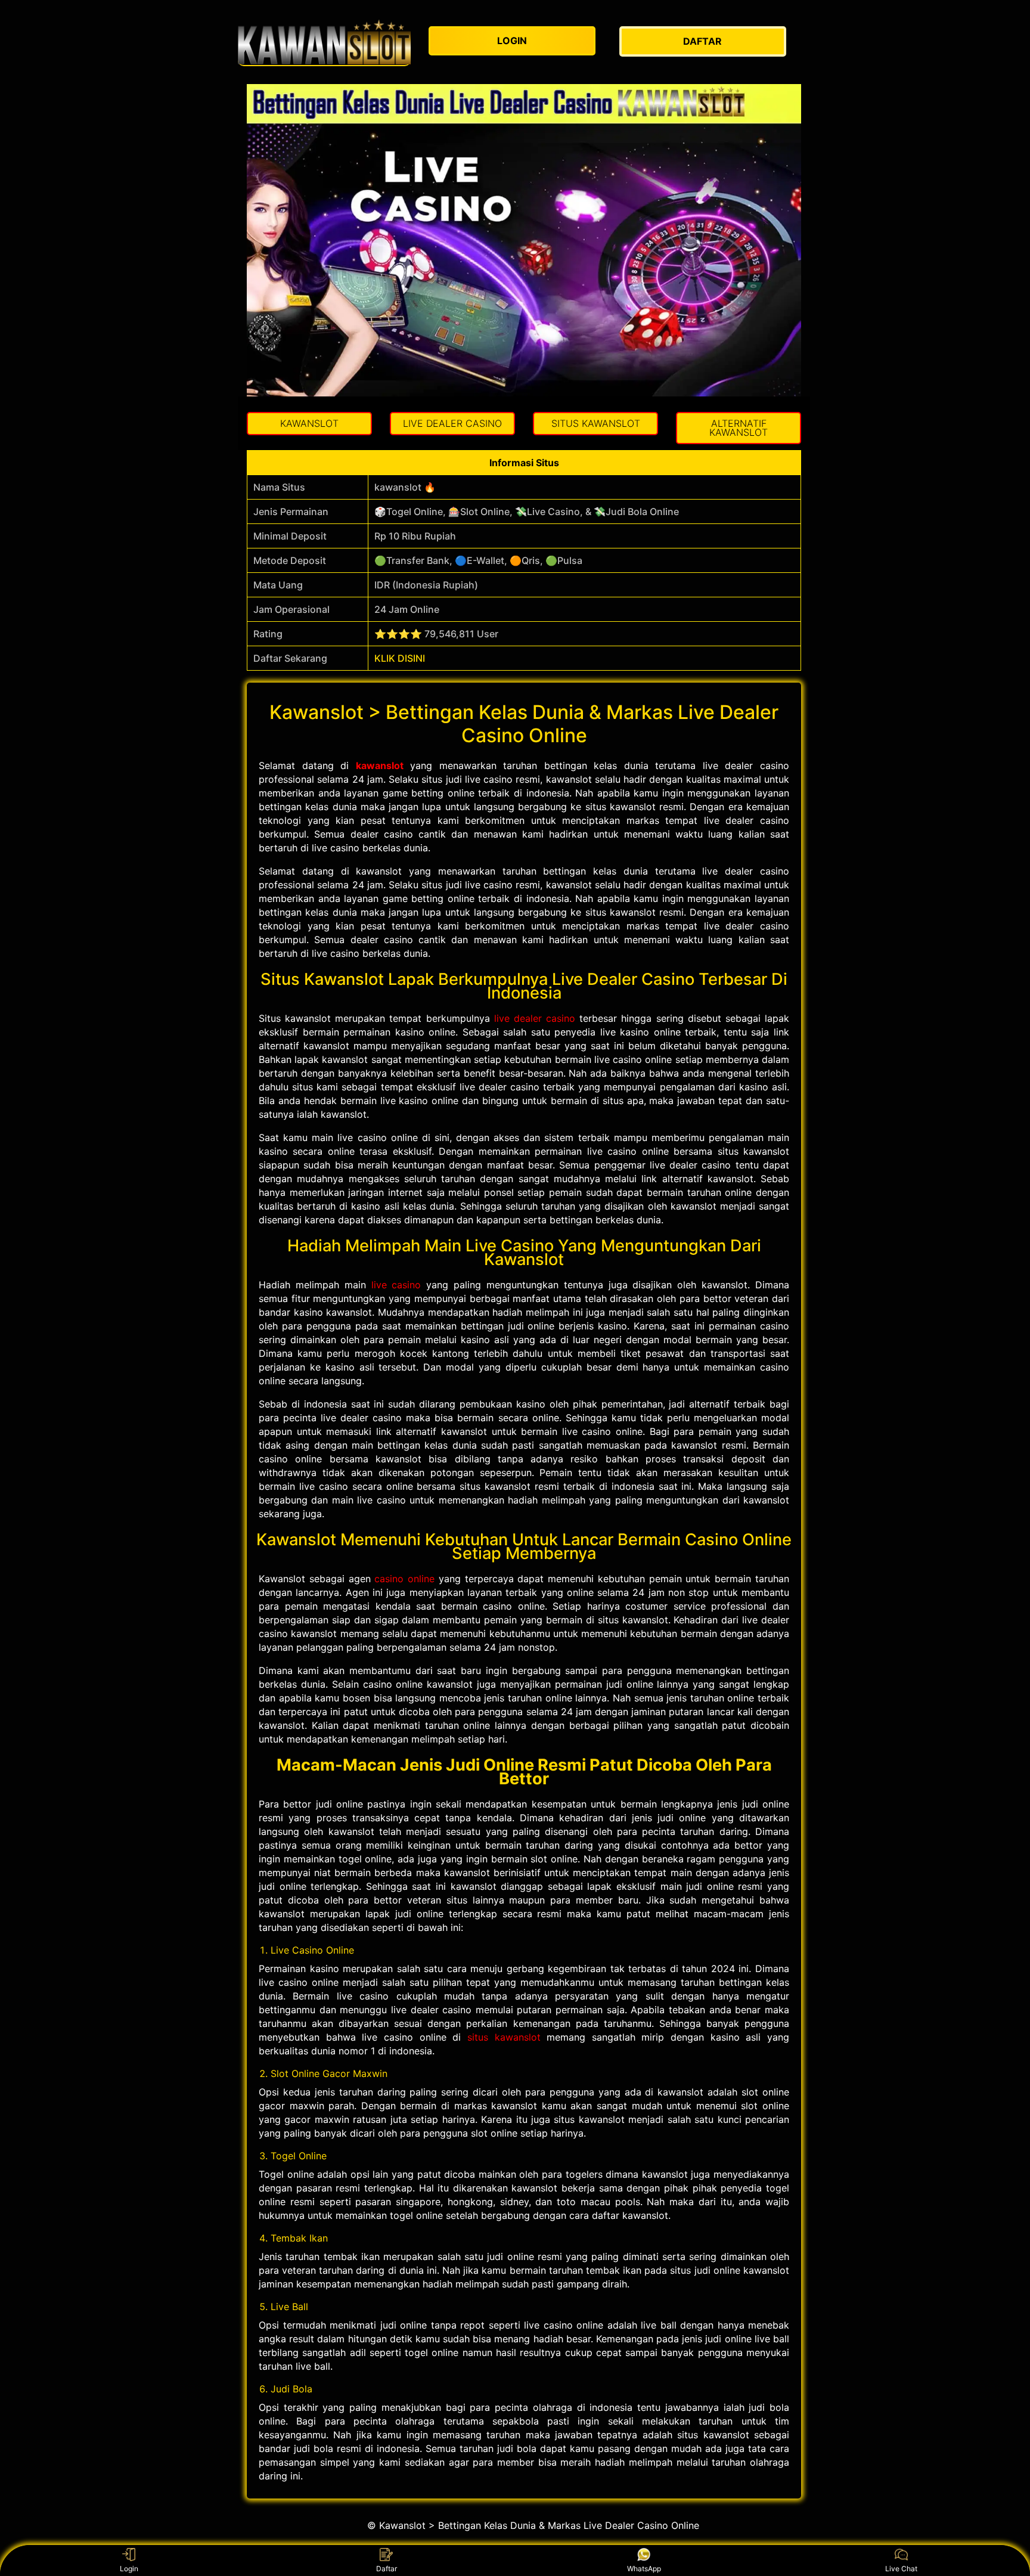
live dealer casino (535, 1018)
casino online (404, 1579)
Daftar (387, 2569)
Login (129, 2569)
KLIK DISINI (400, 658)
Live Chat (901, 2569)
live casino (396, 1285)
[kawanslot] (324, 42)
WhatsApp (644, 2569)
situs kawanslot (504, 2037)
